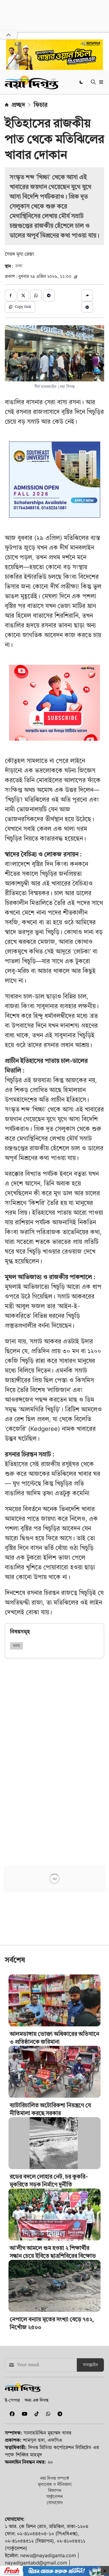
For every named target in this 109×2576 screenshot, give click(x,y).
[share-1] (11, 295)
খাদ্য (17, 1646)
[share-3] (36, 295)
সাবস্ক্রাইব (90, 2365)
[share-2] (23, 295)
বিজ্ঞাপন (55, 2490)
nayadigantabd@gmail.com (36, 2563)
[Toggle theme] (82, 82)
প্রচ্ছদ (18, 105)
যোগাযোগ (55, 2502)
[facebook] (11, 2414)
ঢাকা (19, 266)
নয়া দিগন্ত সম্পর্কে (55, 2478)
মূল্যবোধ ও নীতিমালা (55, 2484)
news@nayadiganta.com (48, 2555)
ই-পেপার (12, 2400)
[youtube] (23, 2414)
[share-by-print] (87, 307)
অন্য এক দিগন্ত (36, 2400)
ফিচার (41, 105)
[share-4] (49, 295)
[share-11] (87, 295)
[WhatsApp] (47, 2414)
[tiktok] (35, 2414)
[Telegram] (58, 2414)
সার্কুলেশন (54, 2496)
